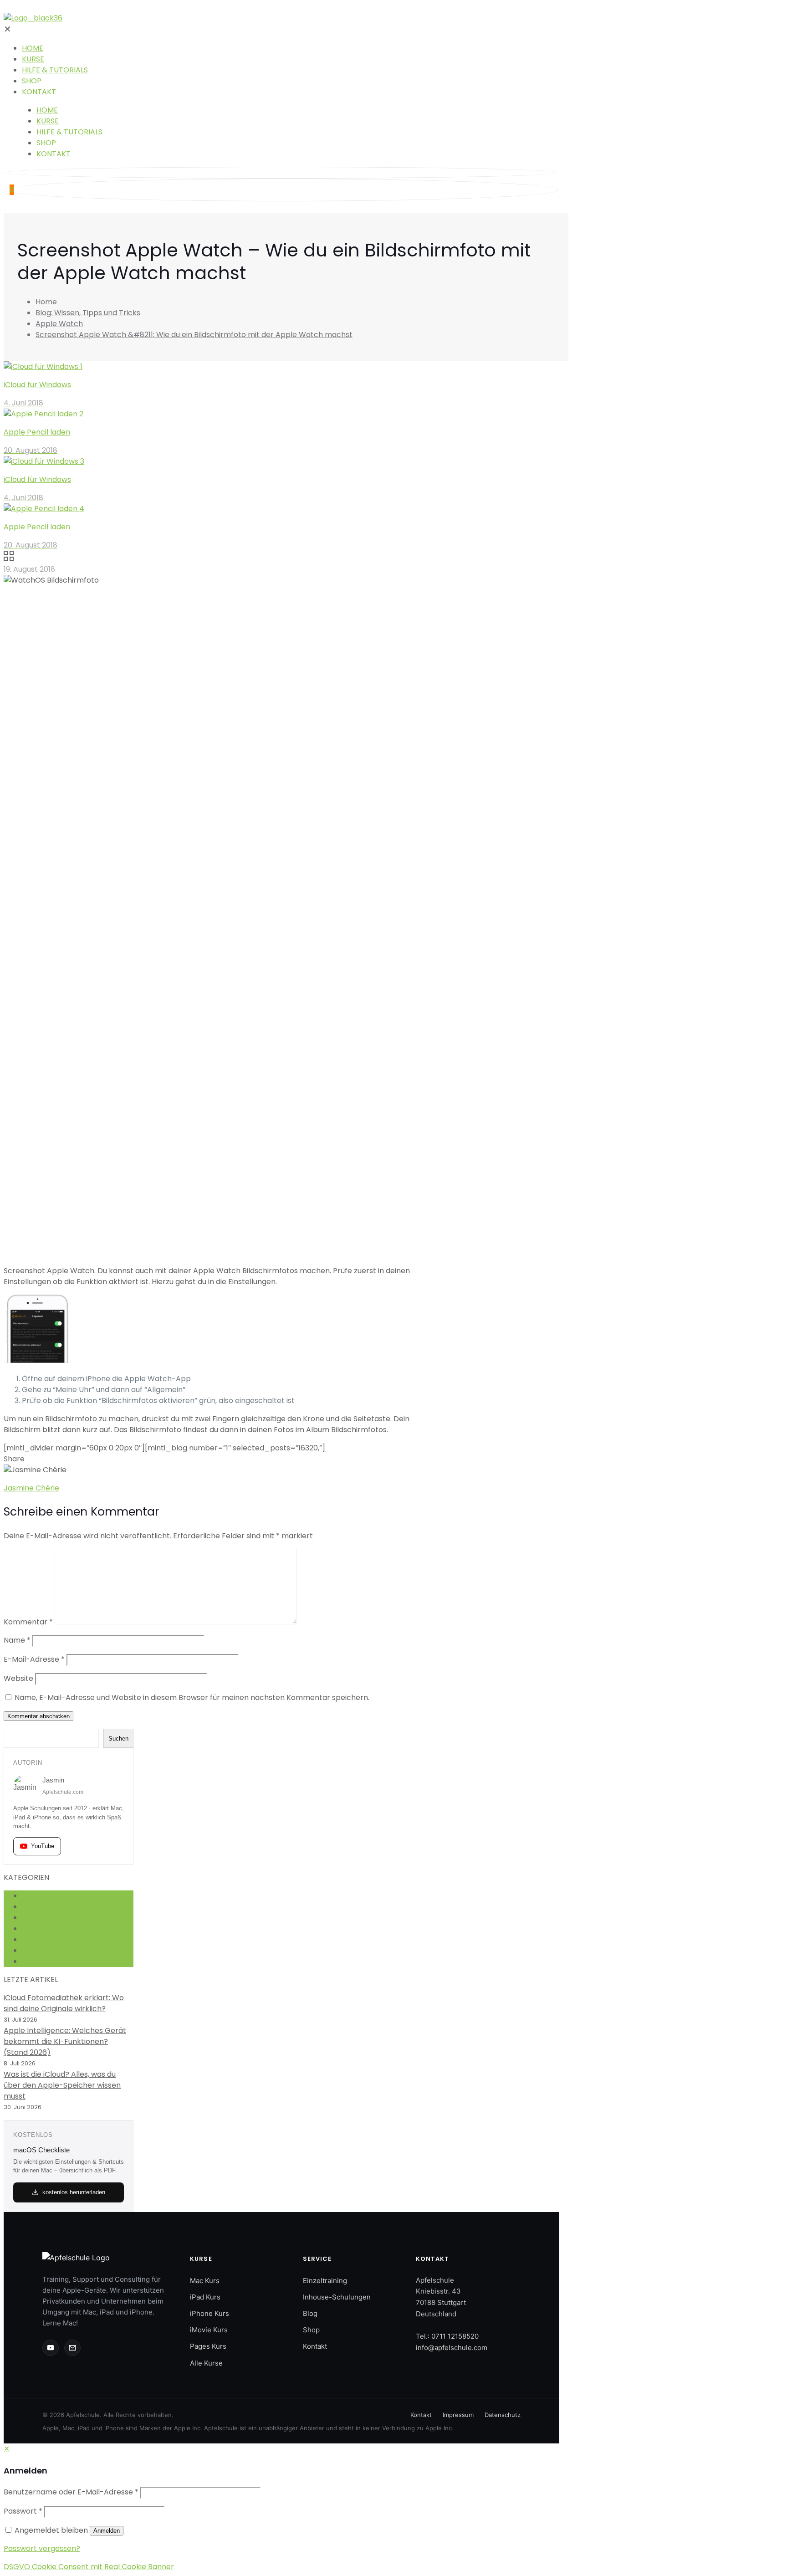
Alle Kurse (206, 2363)
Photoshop (41, 1961)
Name (17, 1640)
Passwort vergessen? (42, 2548)
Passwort (23, 2511)
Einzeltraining (325, 2281)
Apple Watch (59, 324)
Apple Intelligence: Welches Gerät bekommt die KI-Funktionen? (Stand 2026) (65, 2041)
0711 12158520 (455, 2336)
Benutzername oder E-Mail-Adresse (71, 2492)
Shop (311, 2330)
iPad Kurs (205, 2297)
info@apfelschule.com (452, 2348)
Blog (310, 2313)
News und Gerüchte (57, 1950)
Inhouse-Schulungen (337, 2297)
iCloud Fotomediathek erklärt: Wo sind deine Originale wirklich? (64, 2003)
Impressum (458, 2415)
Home (46, 302)
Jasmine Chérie (31, 1488)
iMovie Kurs (209, 2330)
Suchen (118, 1739)
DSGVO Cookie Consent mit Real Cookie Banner (89, 2567)
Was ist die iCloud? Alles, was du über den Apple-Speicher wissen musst (62, 2085)
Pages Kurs (208, 2346)
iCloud (33, 1918)
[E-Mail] (72, 2348)
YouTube (43, 1846)
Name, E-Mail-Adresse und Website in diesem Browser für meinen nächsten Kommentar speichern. (192, 1698)
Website (18, 1678)
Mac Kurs (205, 2281)
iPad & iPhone (46, 1928)
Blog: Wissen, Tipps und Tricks (88, 313)
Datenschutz (503, 2415)
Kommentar (28, 1622)
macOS (35, 1939)
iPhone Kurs (210, 2313)
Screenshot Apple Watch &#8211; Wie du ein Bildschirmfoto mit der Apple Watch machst (194, 335)
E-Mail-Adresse (34, 1659)
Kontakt (315, 2346)
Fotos (32, 1907)
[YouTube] (51, 2348)
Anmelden (107, 2531)
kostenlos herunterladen (74, 2192)
